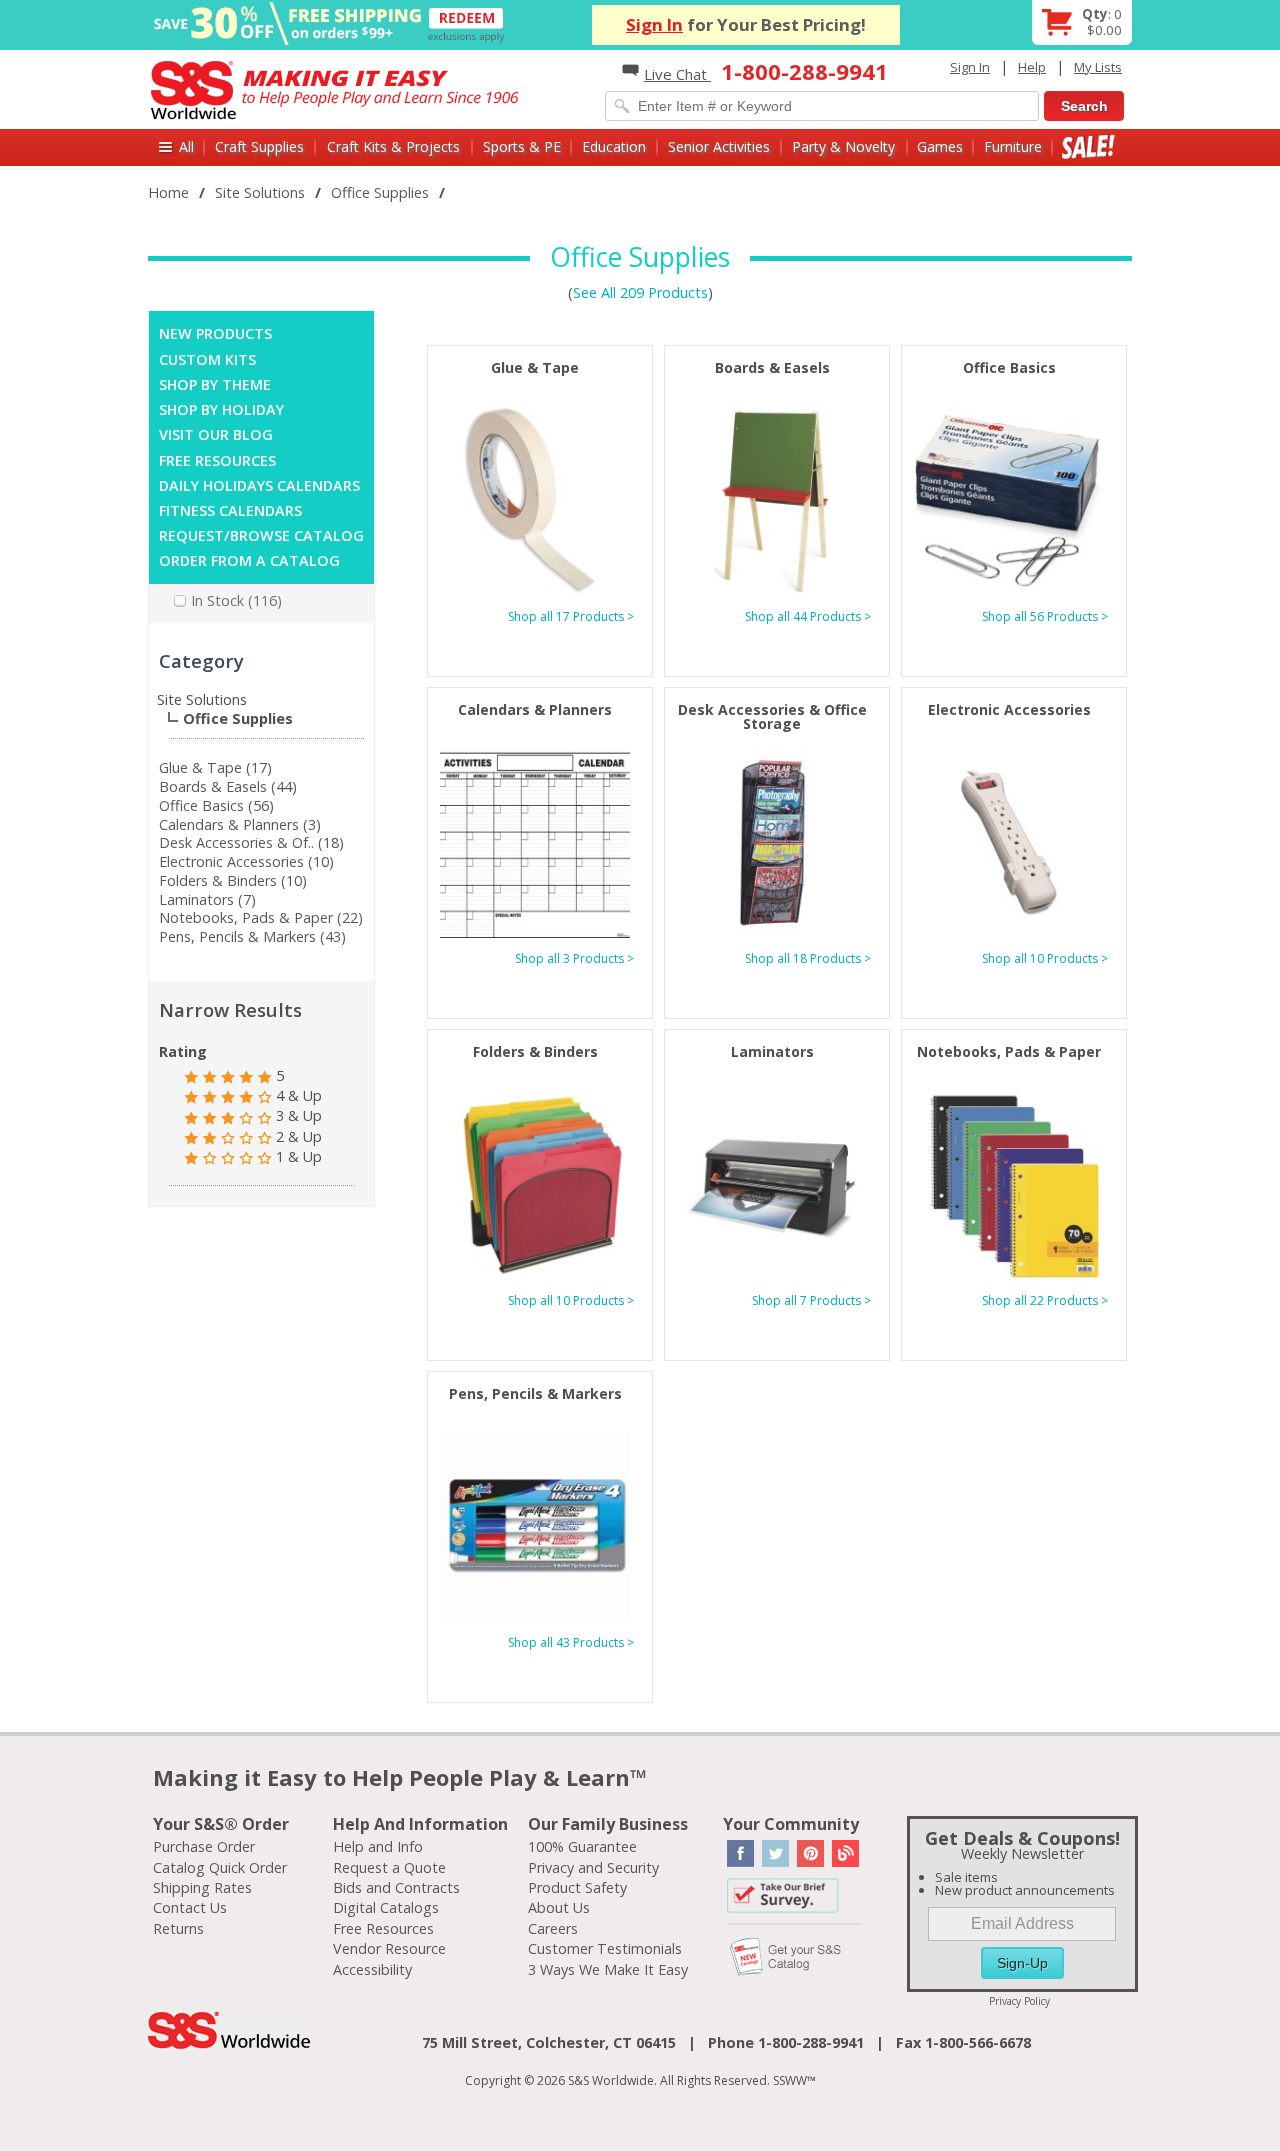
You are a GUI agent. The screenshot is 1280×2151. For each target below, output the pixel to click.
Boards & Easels (772, 367)
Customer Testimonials (605, 1948)
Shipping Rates (202, 1887)
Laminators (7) (207, 899)
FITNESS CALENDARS (230, 510)
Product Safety (577, 1887)
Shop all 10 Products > (1045, 958)
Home (168, 192)
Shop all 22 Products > (1045, 1300)
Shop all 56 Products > (1045, 616)
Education (614, 146)
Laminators (772, 1051)
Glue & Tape (535, 367)
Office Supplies (380, 192)
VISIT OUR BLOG (216, 434)
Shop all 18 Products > (808, 958)
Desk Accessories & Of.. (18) (251, 842)
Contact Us (190, 1907)
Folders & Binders (535, 1051)
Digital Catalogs (386, 1907)
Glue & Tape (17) (215, 767)
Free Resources (383, 1928)
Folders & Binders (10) (233, 880)
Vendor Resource (389, 1948)
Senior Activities (719, 146)
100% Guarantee (582, 1846)
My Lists (1098, 67)
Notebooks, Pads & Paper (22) (261, 917)
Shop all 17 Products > (571, 616)
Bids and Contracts (396, 1887)
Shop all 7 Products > (811, 1300)
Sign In (654, 24)
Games (940, 146)
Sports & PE (522, 146)
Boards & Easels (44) (228, 786)
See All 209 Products (640, 292)
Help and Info (378, 1846)
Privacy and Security (593, 1867)
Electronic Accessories (1009, 709)
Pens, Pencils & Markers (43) (252, 936)
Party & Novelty (843, 146)
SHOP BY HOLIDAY (221, 409)
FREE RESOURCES (217, 460)
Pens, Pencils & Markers (535, 1393)
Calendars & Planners (535, 709)
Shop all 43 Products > (571, 1642)
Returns (178, 1928)
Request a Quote (389, 1867)
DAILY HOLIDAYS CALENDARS (259, 485)
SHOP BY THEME (215, 384)
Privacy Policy (1019, 2001)
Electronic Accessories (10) (246, 861)
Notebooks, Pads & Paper (1009, 1051)
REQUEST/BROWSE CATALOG (261, 535)
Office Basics (1009, 367)
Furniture (1013, 146)
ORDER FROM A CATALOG (249, 560)
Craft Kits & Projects (393, 146)
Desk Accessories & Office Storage (772, 716)
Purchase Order (204, 1846)
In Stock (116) (236, 600)
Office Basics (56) (216, 805)
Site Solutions (260, 192)
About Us (559, 1907)
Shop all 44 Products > (808, 616)
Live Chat (677, 74)
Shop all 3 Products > (574, 958)
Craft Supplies (259, 146)
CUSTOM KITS (207, 359)
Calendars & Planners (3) (240, 824)
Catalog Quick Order (220, 1867)
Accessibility (372, 1969)
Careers (553, 1928)
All (186, 146)
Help (1032, 67)
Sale (1088, 146)
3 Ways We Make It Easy (608, 1969)
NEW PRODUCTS (215, 333)
